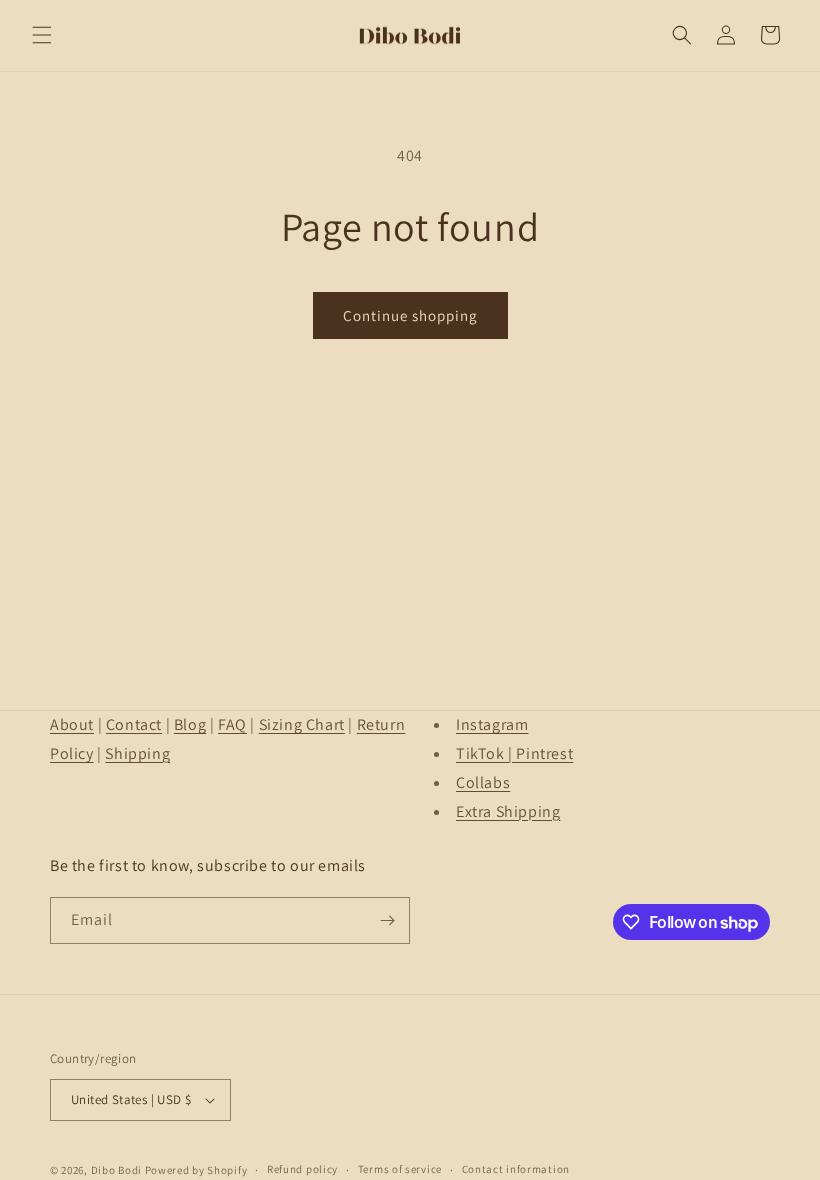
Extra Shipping (508, 811)
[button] (42, 35)
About (72, 724)
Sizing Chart (302, 724)
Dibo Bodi (116, 1170)
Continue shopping (410, 315)
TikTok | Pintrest (514, 753)
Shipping (137, 753)
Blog (190, 724)
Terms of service (400, 1169)
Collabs (483, 782)
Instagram (492, 724)
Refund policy (302, 1169)
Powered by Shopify (196, 1170)
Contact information (516, 1169)
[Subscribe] (387, 920)
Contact (134, 724)
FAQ (232, 724)
